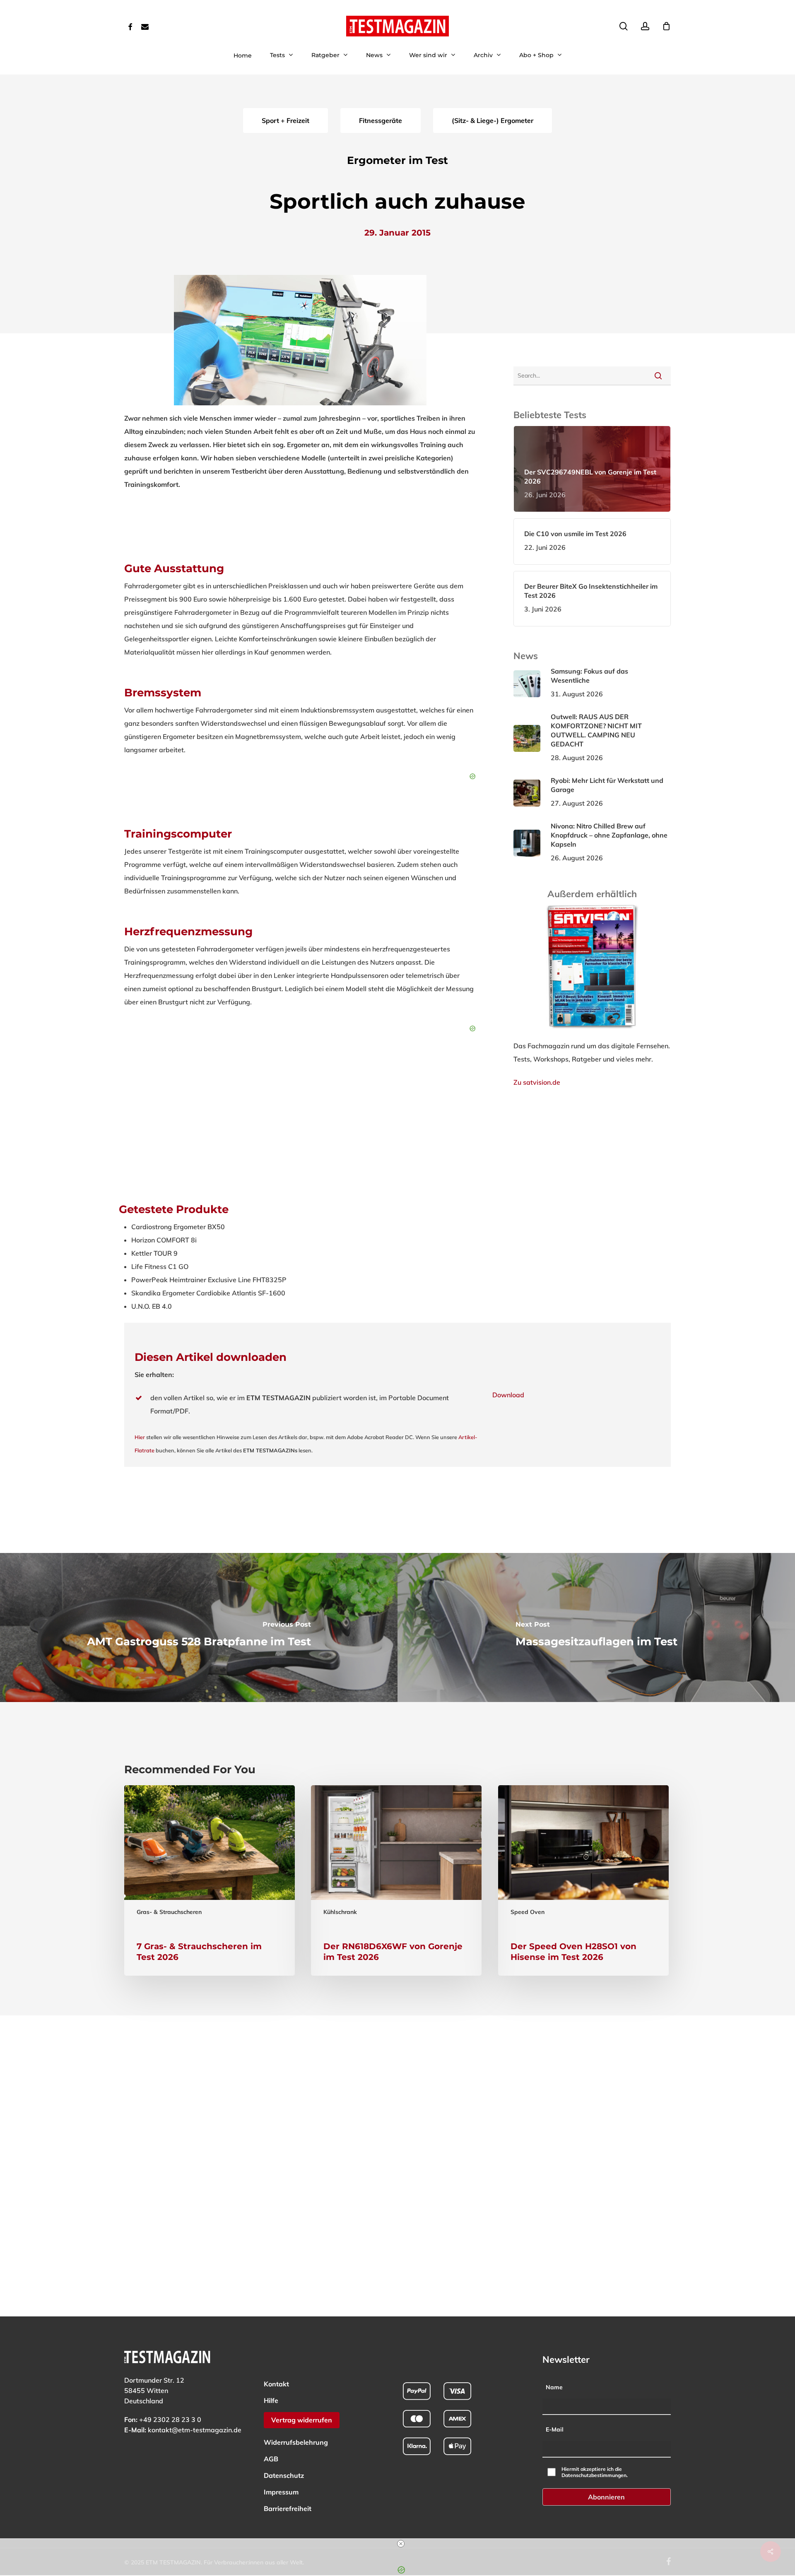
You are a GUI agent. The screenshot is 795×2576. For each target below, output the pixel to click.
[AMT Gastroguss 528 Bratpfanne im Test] (199, 1627)
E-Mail (555, 2429)
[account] (645, 26)
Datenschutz (284, 2475)
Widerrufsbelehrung (296, 2442)
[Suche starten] (658, 376)
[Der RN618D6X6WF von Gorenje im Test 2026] (396, 1880)
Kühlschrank (340, 1912)
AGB (271, 2459)
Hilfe (271, 2400)
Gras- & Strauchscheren (169, 1912)
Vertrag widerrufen (302, 2420)
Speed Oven (528, 1912)
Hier (140, 1437)
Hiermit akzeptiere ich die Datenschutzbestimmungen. (595, 2472)
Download (508, 1395)
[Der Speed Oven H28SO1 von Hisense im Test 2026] (583, 1880)
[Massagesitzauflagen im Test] (596, 1627)
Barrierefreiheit (288, 2509)
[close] (401, 2544)
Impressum (281, 2492)
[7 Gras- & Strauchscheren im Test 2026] (210, 1880)
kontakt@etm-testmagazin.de (195, 2430)
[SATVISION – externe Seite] (592, 1033)
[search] (624, 26)
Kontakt (276, 2384)
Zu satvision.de (537, 1082)
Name (554, 2387)
